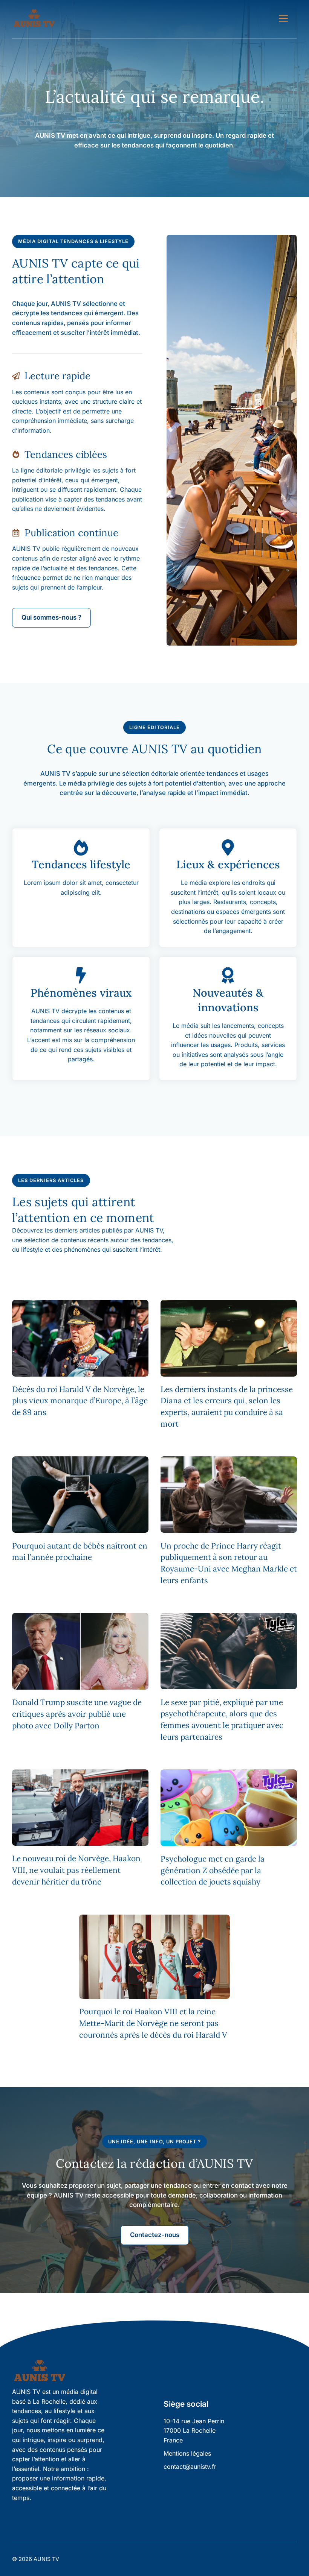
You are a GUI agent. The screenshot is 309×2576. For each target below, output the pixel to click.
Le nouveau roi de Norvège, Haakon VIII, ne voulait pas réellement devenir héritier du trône (76, 1870)
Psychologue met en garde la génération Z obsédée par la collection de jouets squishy (213, 1870)
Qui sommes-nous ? (51, 617)
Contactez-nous (155, 2235)
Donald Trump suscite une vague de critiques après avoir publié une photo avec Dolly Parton (77, 1714)
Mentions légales (187, 2453)
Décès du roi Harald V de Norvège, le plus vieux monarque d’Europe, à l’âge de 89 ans (80, 1401)
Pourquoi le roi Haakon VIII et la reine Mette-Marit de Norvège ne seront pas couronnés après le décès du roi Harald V (153, 2023)
